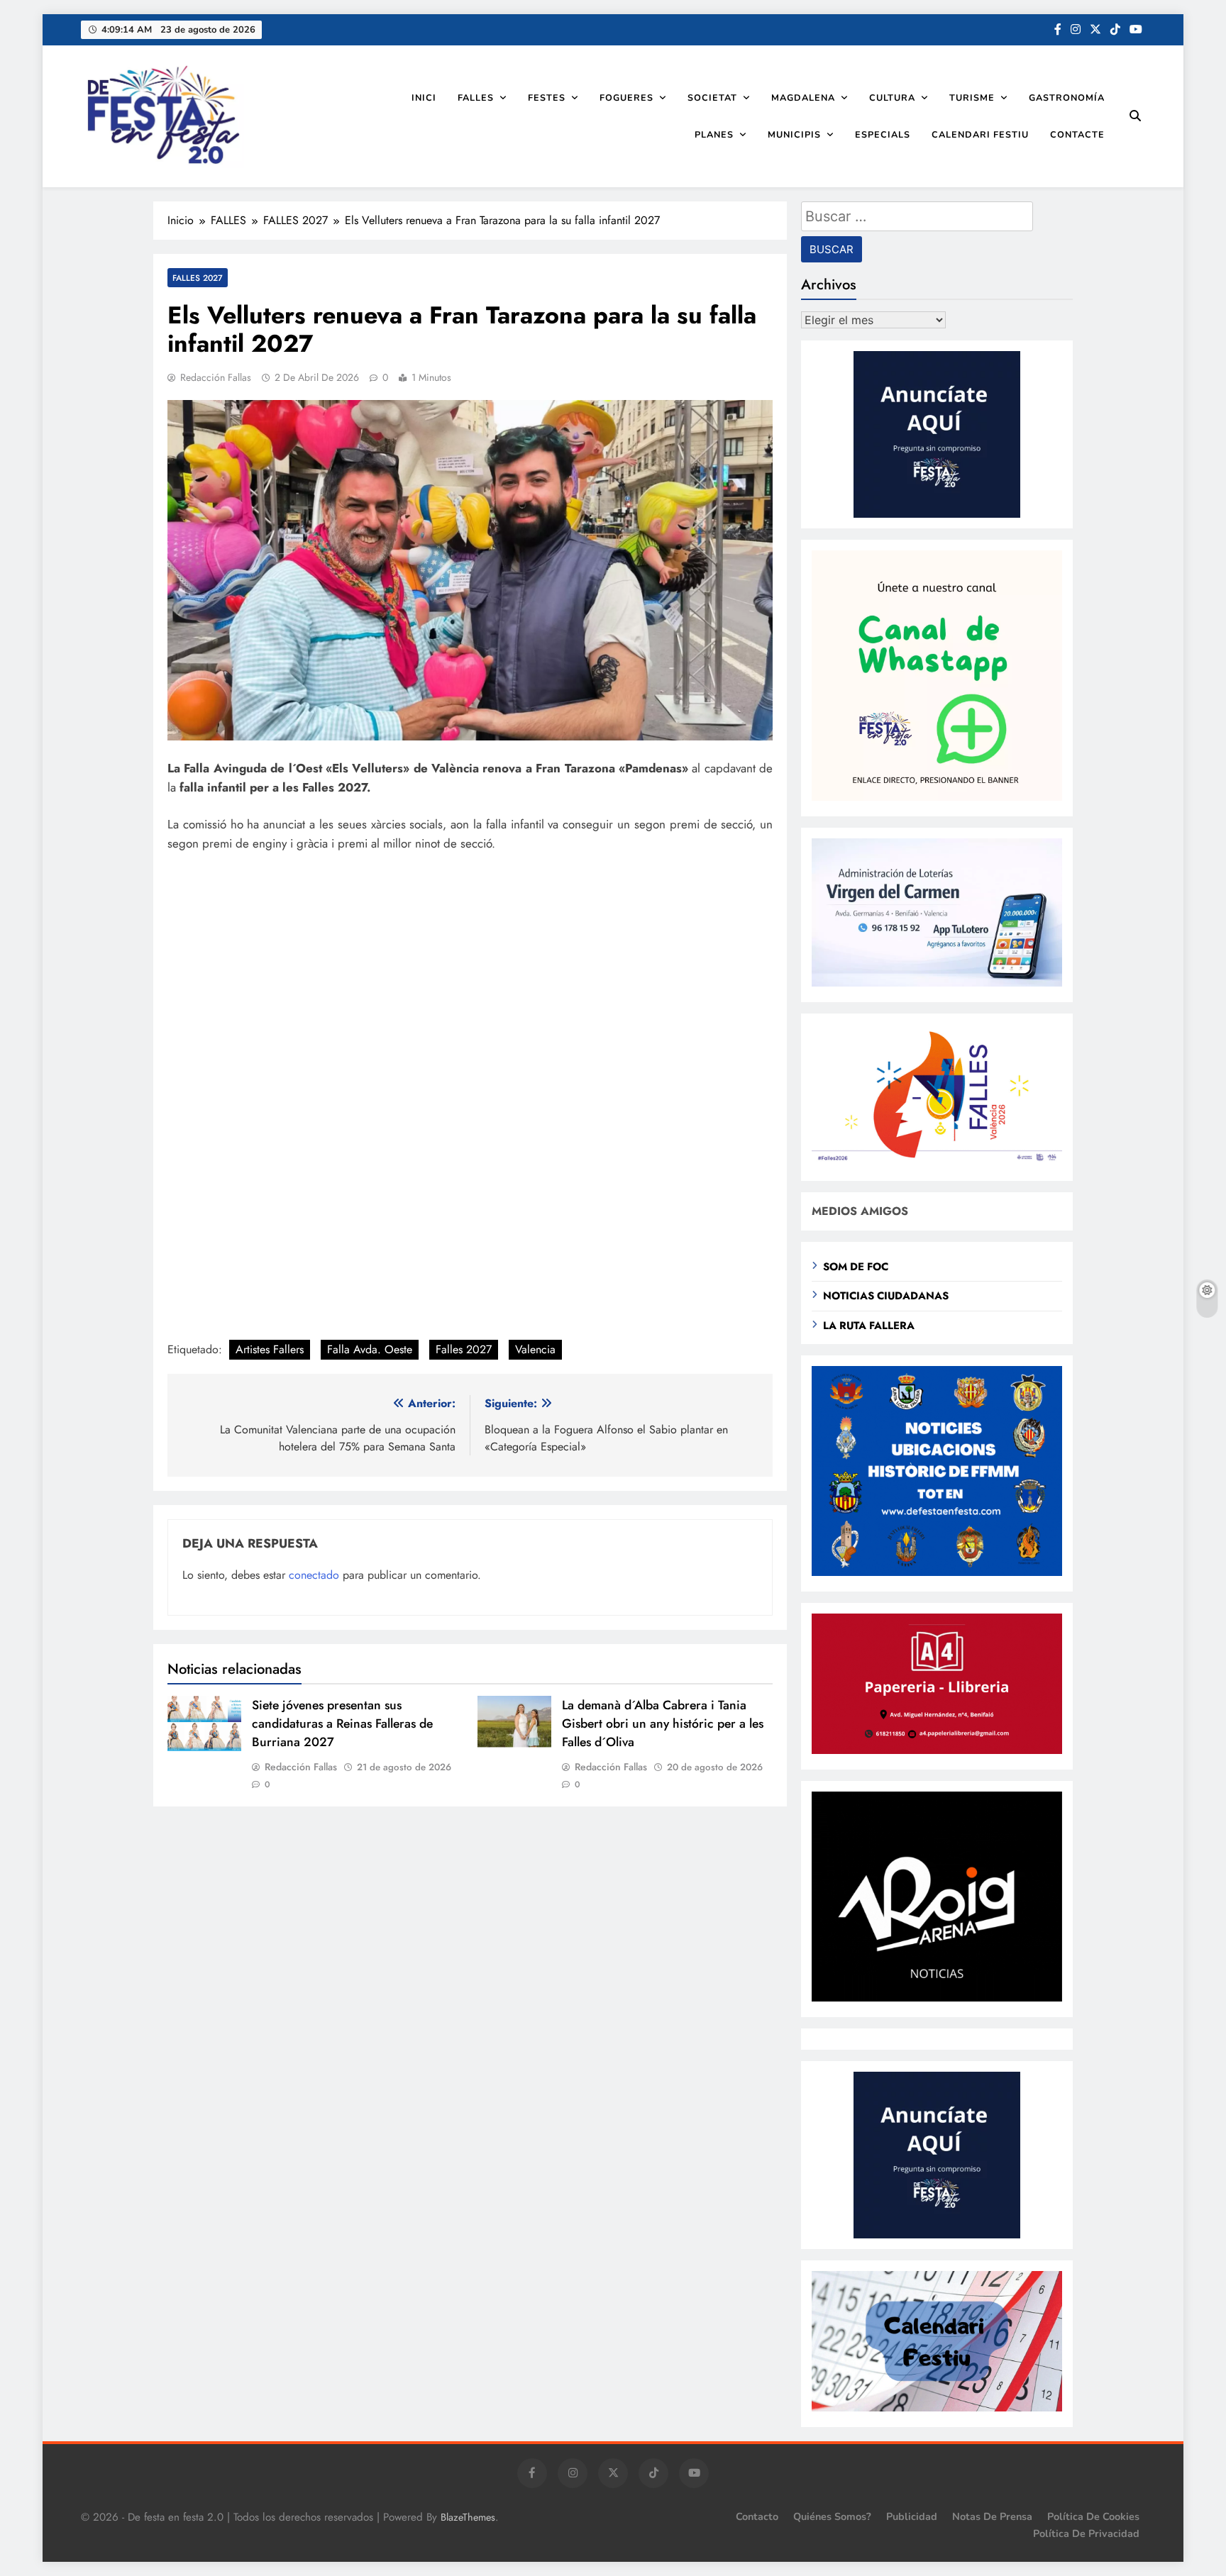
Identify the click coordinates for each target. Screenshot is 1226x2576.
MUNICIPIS (794, 134)
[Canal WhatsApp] (937, 797)
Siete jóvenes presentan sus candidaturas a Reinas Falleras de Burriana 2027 (342, 1723)
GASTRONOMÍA (1067, 98)
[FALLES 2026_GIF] (937, 1161)
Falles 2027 (464, 1349)
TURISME (972, 98)
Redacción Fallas (216, 377)
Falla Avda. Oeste (370, 1349)
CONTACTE (1077, 134)
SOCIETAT (712, 98)
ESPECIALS (883, 134)
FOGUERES (626, 98)
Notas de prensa (992, 2516)
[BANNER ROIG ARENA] (937, 1998)
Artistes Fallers (270, 1349)
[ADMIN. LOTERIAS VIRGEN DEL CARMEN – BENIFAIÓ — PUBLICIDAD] (937, 983)
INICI (424, 98)
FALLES (476, 98)
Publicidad (912, 2516)
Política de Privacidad (1086, 2533)
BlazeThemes (468, 2517)
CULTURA (892, 98)
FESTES (547, 98)
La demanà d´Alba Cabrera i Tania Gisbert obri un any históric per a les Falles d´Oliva (663, 1723)
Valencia (535, 1349)
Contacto (757, 2516)
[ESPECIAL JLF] (937, 1572)
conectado (314, 1575)
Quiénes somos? (832, 2516)
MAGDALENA (803, 98)
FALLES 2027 (198, 278)
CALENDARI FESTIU (980, 134)
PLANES (714, 134)
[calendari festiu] (937, 2408)
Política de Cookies (1093, 2516)
